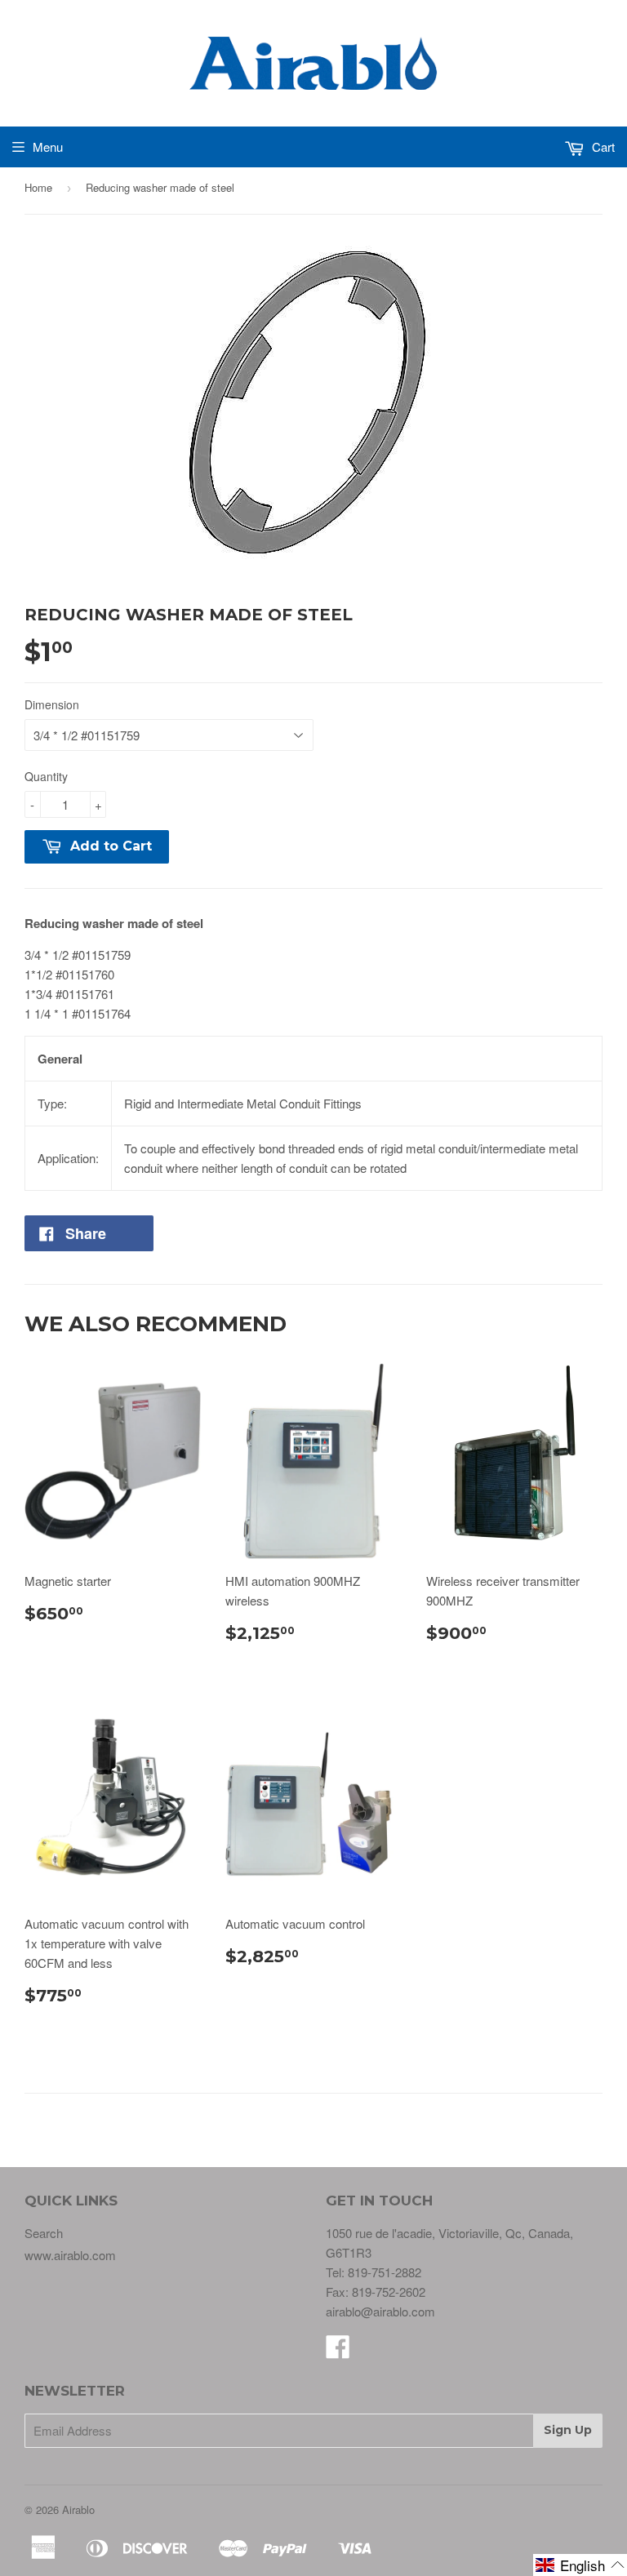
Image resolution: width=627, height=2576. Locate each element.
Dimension (52, 704)
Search (44, 2233)
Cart (602, 147)
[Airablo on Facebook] (338, 2351)
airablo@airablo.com (380, 2311)
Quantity (46, 776)
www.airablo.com (70, 2255)
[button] (580, 2565)
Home (38, 187)
